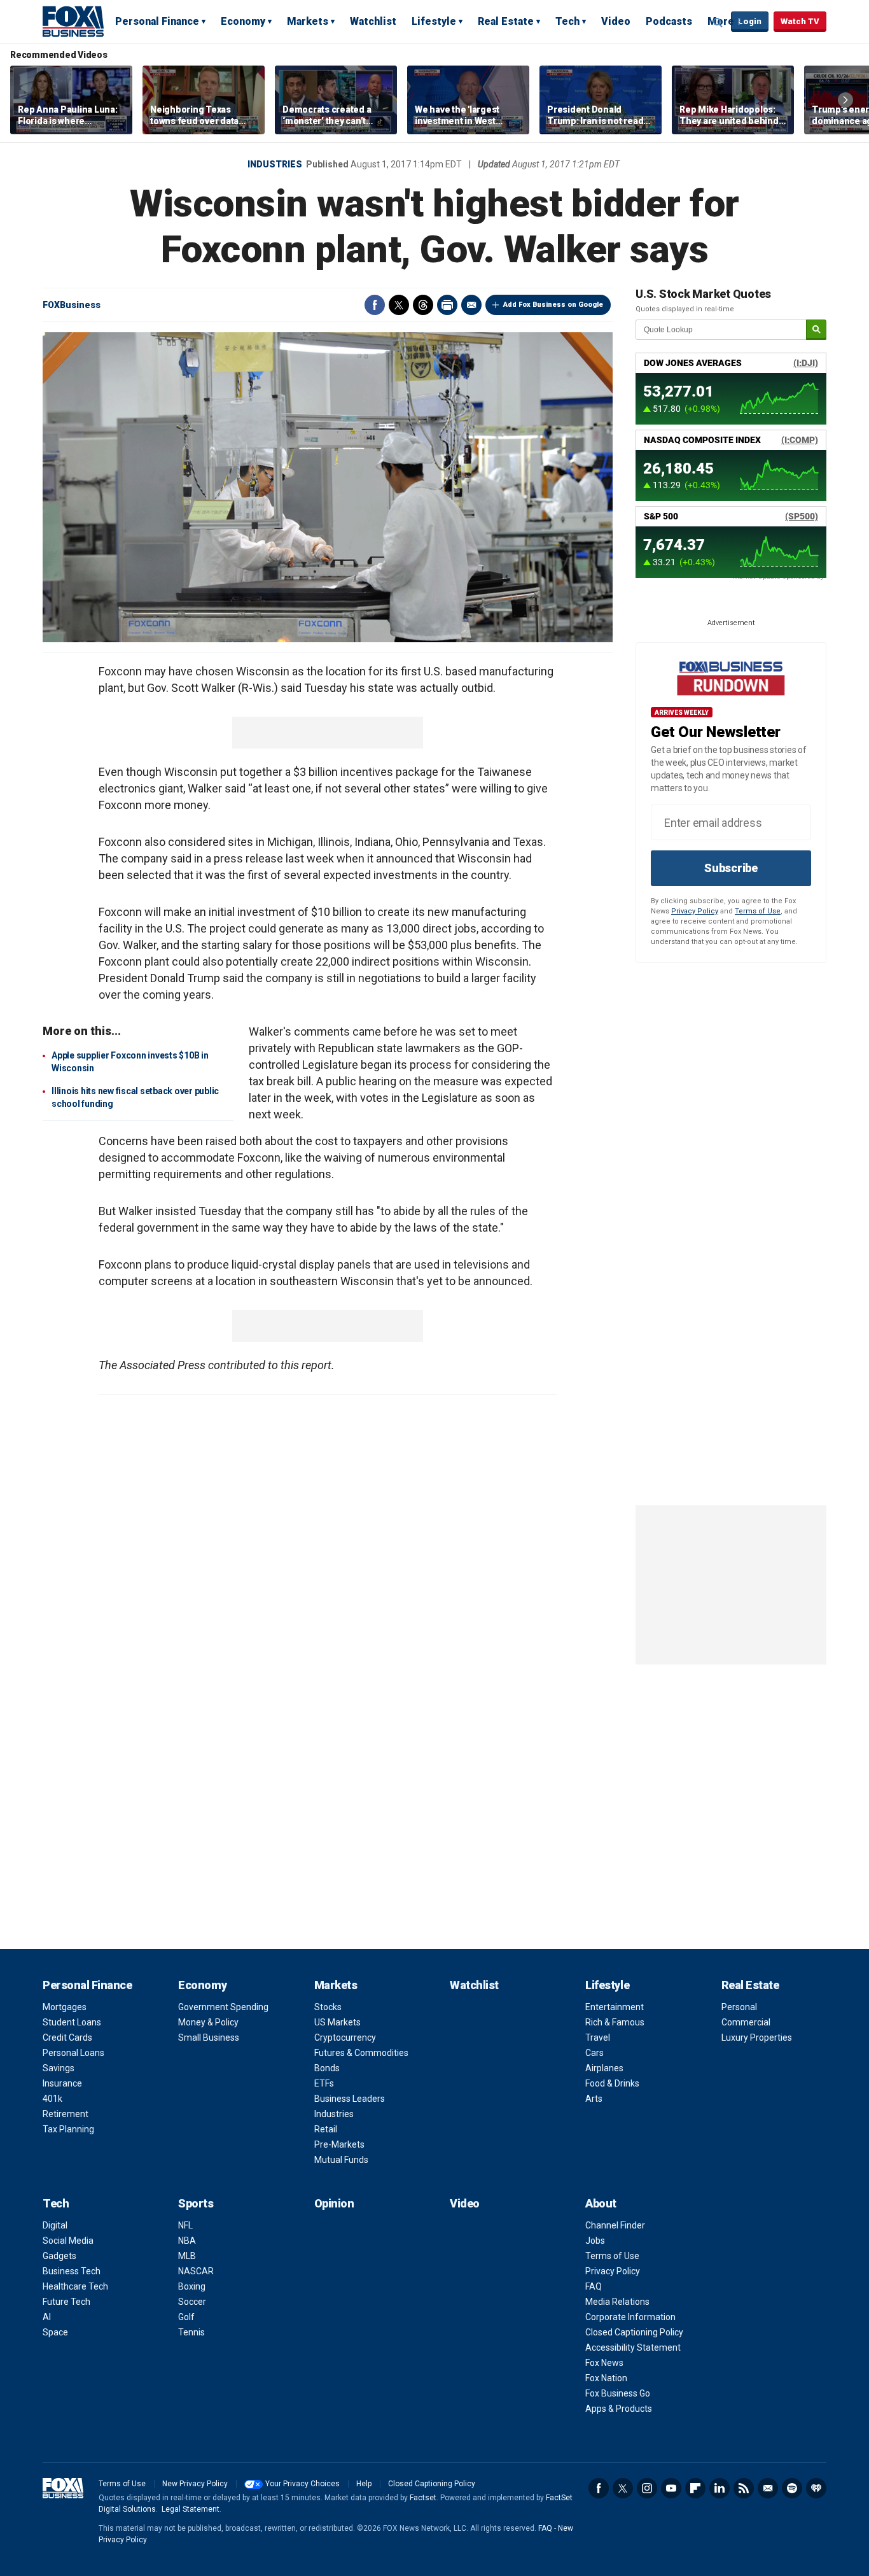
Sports (196, 2203)
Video (616, 21)
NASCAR (196, 2271)
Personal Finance (157, 21)
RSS (744, 2488)
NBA (187, 2241)
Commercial (746, 2022)
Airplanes (604, 2068)
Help (364, 2484)
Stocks (328, 2007)
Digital (55, 2225)
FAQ (594, 2286)
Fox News (604, 2363)
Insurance (62, 2083)
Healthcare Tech (75, 2286)
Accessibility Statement (633, 2347)
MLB (187, 2256)
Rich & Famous (615, 2022)
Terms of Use (758, 911)
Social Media (68, 2241)
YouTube (671, 2488)
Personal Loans (73, 2053)
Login (750, 21)
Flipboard (695, 2488)
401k (52, 2099)
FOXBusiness (72, 305)
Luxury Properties (757, 2038)
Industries (275, 164)
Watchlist (373, 21)
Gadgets (59, 2256)
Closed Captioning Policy (634, 2332)
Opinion (334, 2203)
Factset (423, 2498)
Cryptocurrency (345, 2038)
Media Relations (617, 2302)
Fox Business (73, 21)
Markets (308, 21)
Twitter (399, 305)
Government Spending (223, 2007)
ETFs (324, 2083)
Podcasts (669, 21)
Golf (186, 2317)
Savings (59, 2068)
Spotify (792, 2488)
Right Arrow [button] (845, 100)
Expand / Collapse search (718, 22)
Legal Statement (191, 2509)
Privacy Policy (695, 911)
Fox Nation (606, 2378)
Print (447, 305)
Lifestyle (434, 21)
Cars (594, 2053)
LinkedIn (720, 2488)
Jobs (595, 2241)
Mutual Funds (341, 2160)
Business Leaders (350, 2099)
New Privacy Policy (195, 2484)
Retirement (66, 2114)
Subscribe (731, 868)
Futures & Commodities (361, 2053)
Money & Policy (208, 2022)
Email (471, 305)
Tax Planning (68, 2129)
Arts (594, 2099)
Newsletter (768, 2488)
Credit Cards (67, 2038)
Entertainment (615, 2007)
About (601, 2203)
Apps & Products (619, 2409)
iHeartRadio (816, 2488)
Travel (598, 2038)
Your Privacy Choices (302, 2484)
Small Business (209, 2038)
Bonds (327, 2068)
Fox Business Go (618, 2393)
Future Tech (66, 2302)
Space (55, 2332)
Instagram (647, 2488)
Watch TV (800, 21)
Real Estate (506, 21)
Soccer (192, 2302)
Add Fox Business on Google (553, 305)
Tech (567, 21)
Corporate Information (630, 2317)
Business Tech (72, 2271)
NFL (185, 2225)
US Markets (337, 2022)
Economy (243, 21)
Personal (739, 2007)
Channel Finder (615, 2225)
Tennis (191, 2332)
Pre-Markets (339, 2144)
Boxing (192, 2286)
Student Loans (72, 2022)
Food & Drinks (612, 2083)
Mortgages (65, 2007)
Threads (423, 305)
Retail (326, 2129)
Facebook (375, 305)
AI (47, 2317)
